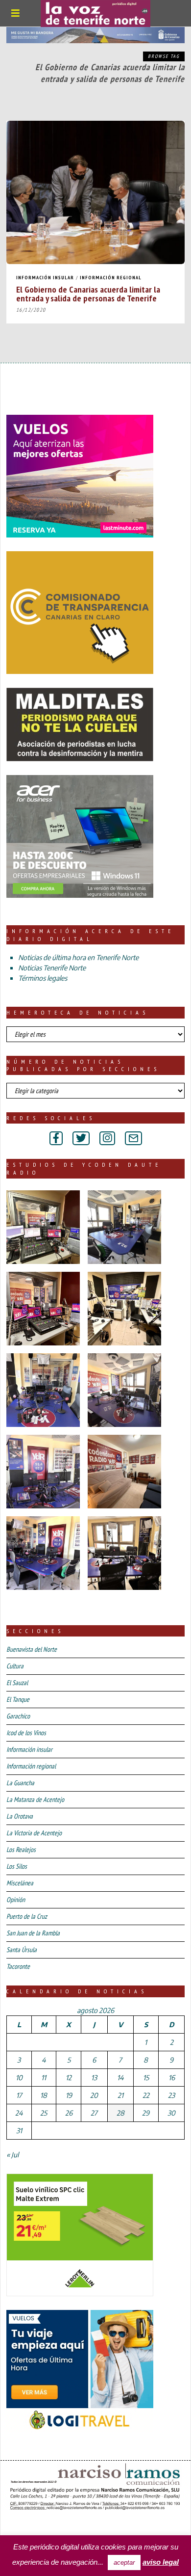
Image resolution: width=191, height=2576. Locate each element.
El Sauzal (17, 1683)
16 (172, 2078)
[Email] (133, 1138)
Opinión (16, 1900)
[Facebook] (56, 1138)
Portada (24, 2526)
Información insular (45, 278)
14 (120, 2078)
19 (69, 2095)
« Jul (12, 2155)
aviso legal (161, 2562)
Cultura (15, 1666)
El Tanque (18, 1699)
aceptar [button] (124, 2563)
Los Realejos (21, 1850)
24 (19, 2113)
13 (94, 2078)
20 (94, 2095)
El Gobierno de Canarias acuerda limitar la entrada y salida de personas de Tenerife (88, 294)
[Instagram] (107, 1138)
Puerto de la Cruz (27, 1916)
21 (120, 2095)
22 (146, 2095)
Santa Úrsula (22, 1950)
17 (19, 2095)
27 (94, 2113)
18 (44, 2095)
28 (120, 2113)
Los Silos (17, 1866)
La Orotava (20, 1816)
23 (171, 2095)
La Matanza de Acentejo (35, 1799)
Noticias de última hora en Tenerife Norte (78, 957)
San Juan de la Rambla (33, 1933)
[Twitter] (81, 1138)
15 (146, 2078)
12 (69, 2078)
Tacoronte (18, 1966)
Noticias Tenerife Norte (52, 968)
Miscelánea (20, 1883)
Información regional (111, 278)
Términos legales (43, 978)
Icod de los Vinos (26, 1733)
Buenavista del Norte (32, 1649)
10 (19, 2078)
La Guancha (20, 1783)
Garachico (18, 1716)
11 (44, 2078)
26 (69, 2113)
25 (44, 2113)
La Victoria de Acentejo (34, 1833)
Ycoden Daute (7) (78, 2526)
